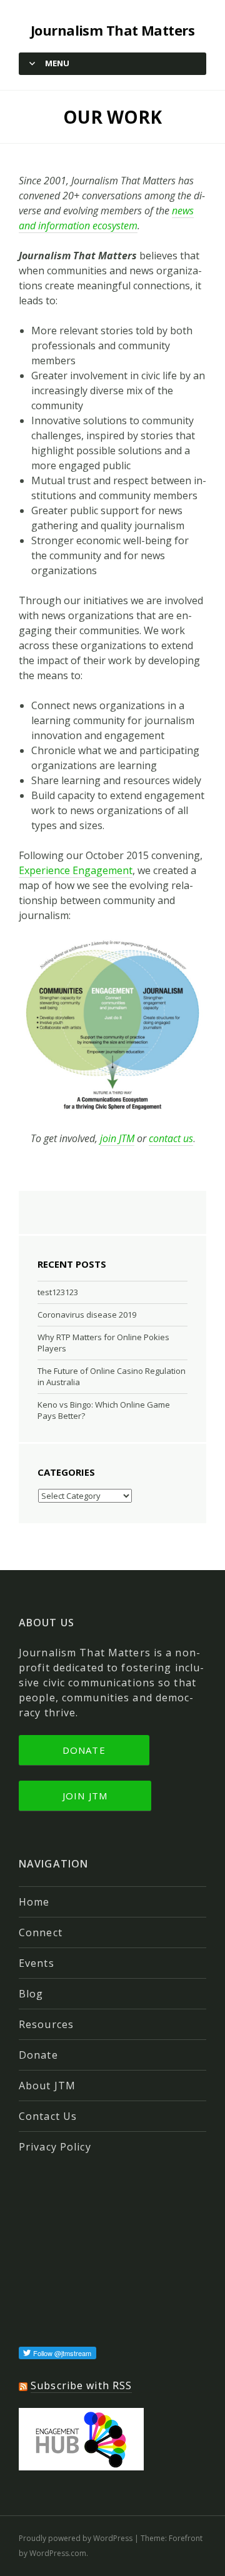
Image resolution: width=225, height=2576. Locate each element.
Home (34, 1902)
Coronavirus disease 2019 (87, 1315)
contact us (171, 1138)
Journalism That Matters (112, 30)
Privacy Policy (55, 2147)
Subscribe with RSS (81, 2385)
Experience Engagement (76, 870)
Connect (41, 1932)
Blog (31, 1994)
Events (37, 1963)
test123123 (58, 1292)
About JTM (47, 2086)
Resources (46, 2024)
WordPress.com (58, 2553)
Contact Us (48, 2116)
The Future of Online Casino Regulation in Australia (112, 1376)
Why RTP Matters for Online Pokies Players (103, 1343)
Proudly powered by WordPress (76, 2538)
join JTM (117, 1138)
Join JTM (85, 1796)
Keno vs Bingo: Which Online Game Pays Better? (104, 1410)
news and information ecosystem (106, 218)
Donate (84, 1750)
